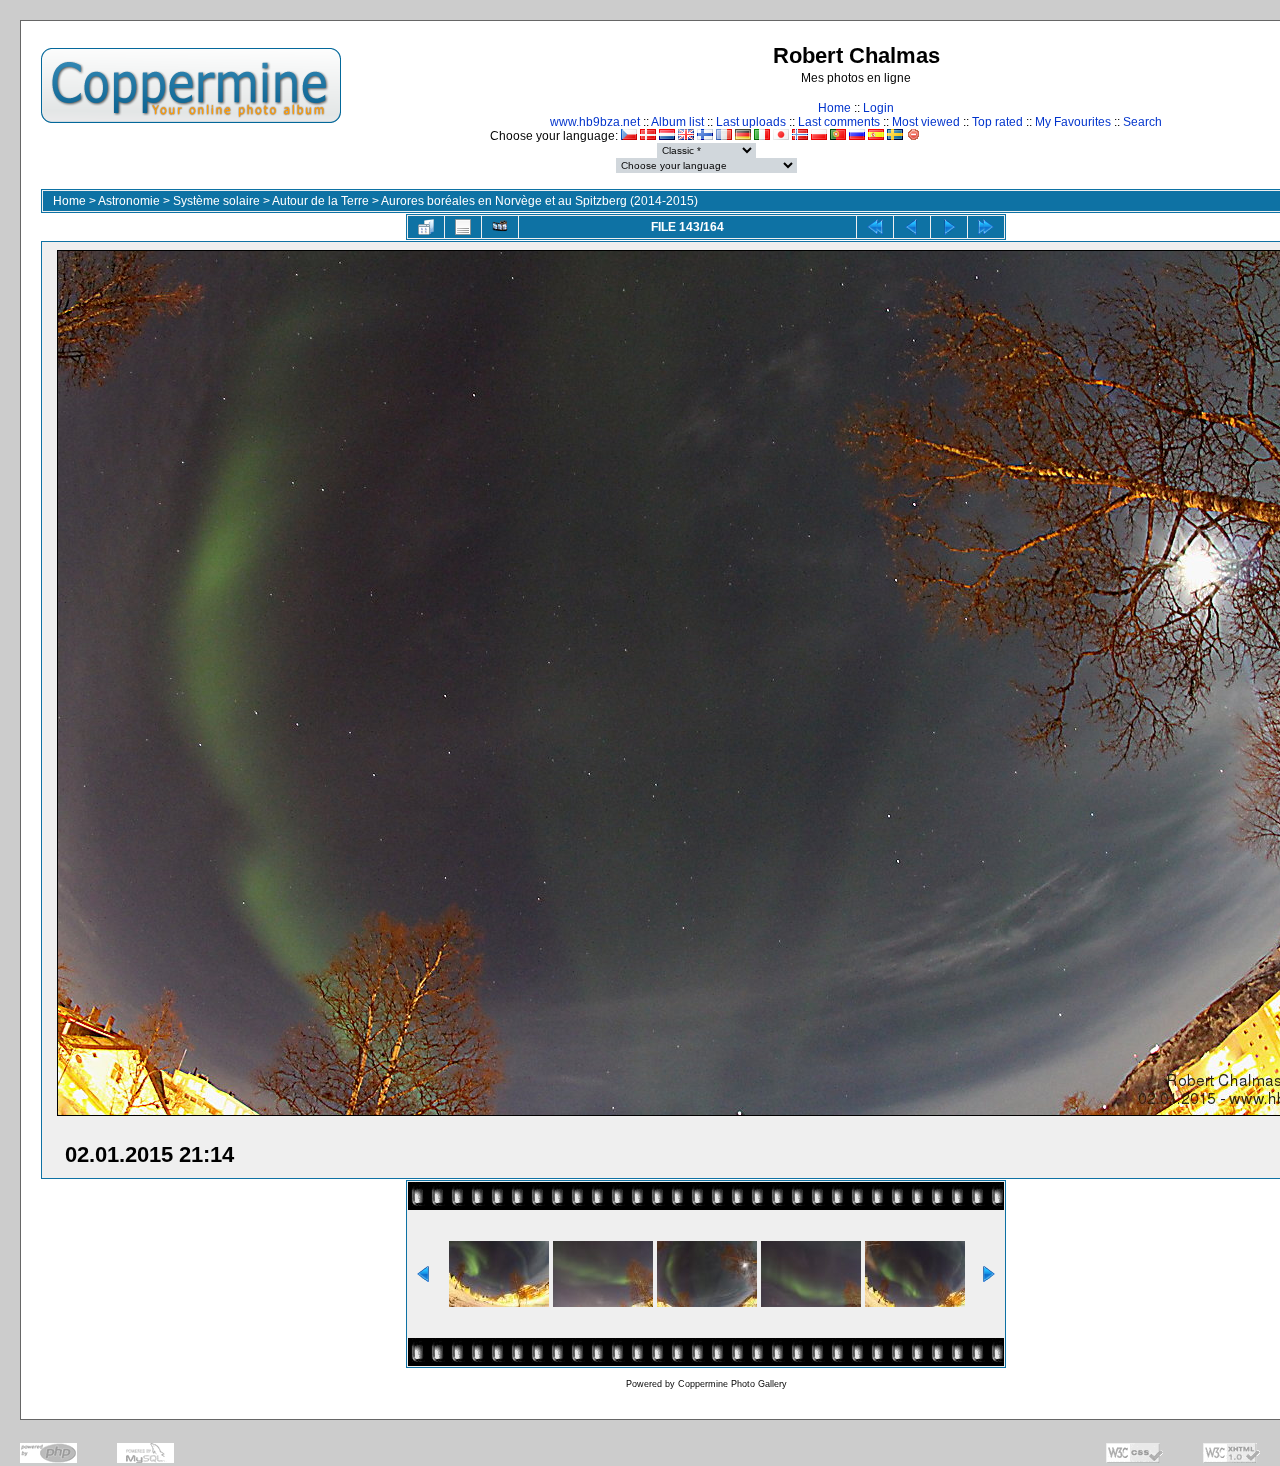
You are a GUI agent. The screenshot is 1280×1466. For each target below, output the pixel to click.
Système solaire (216, 201)
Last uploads (751, 122)
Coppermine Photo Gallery (732, 1384)
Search (1142, 122)
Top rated (997, 122)
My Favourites (1073, 122)
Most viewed (926, 122)
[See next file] (949, 227)
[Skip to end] (986, 227)
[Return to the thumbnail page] (426, 227)
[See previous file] (912, 227)
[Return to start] (875, 227)
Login (878, 108)
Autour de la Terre (320, 201)
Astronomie (129, 201)
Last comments (839, 122)
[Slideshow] (500, 227)
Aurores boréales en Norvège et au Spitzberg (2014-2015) (539, 201)
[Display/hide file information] (463, 227)
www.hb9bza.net (595, 122)
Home (834, 108)
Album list (677, 122)
